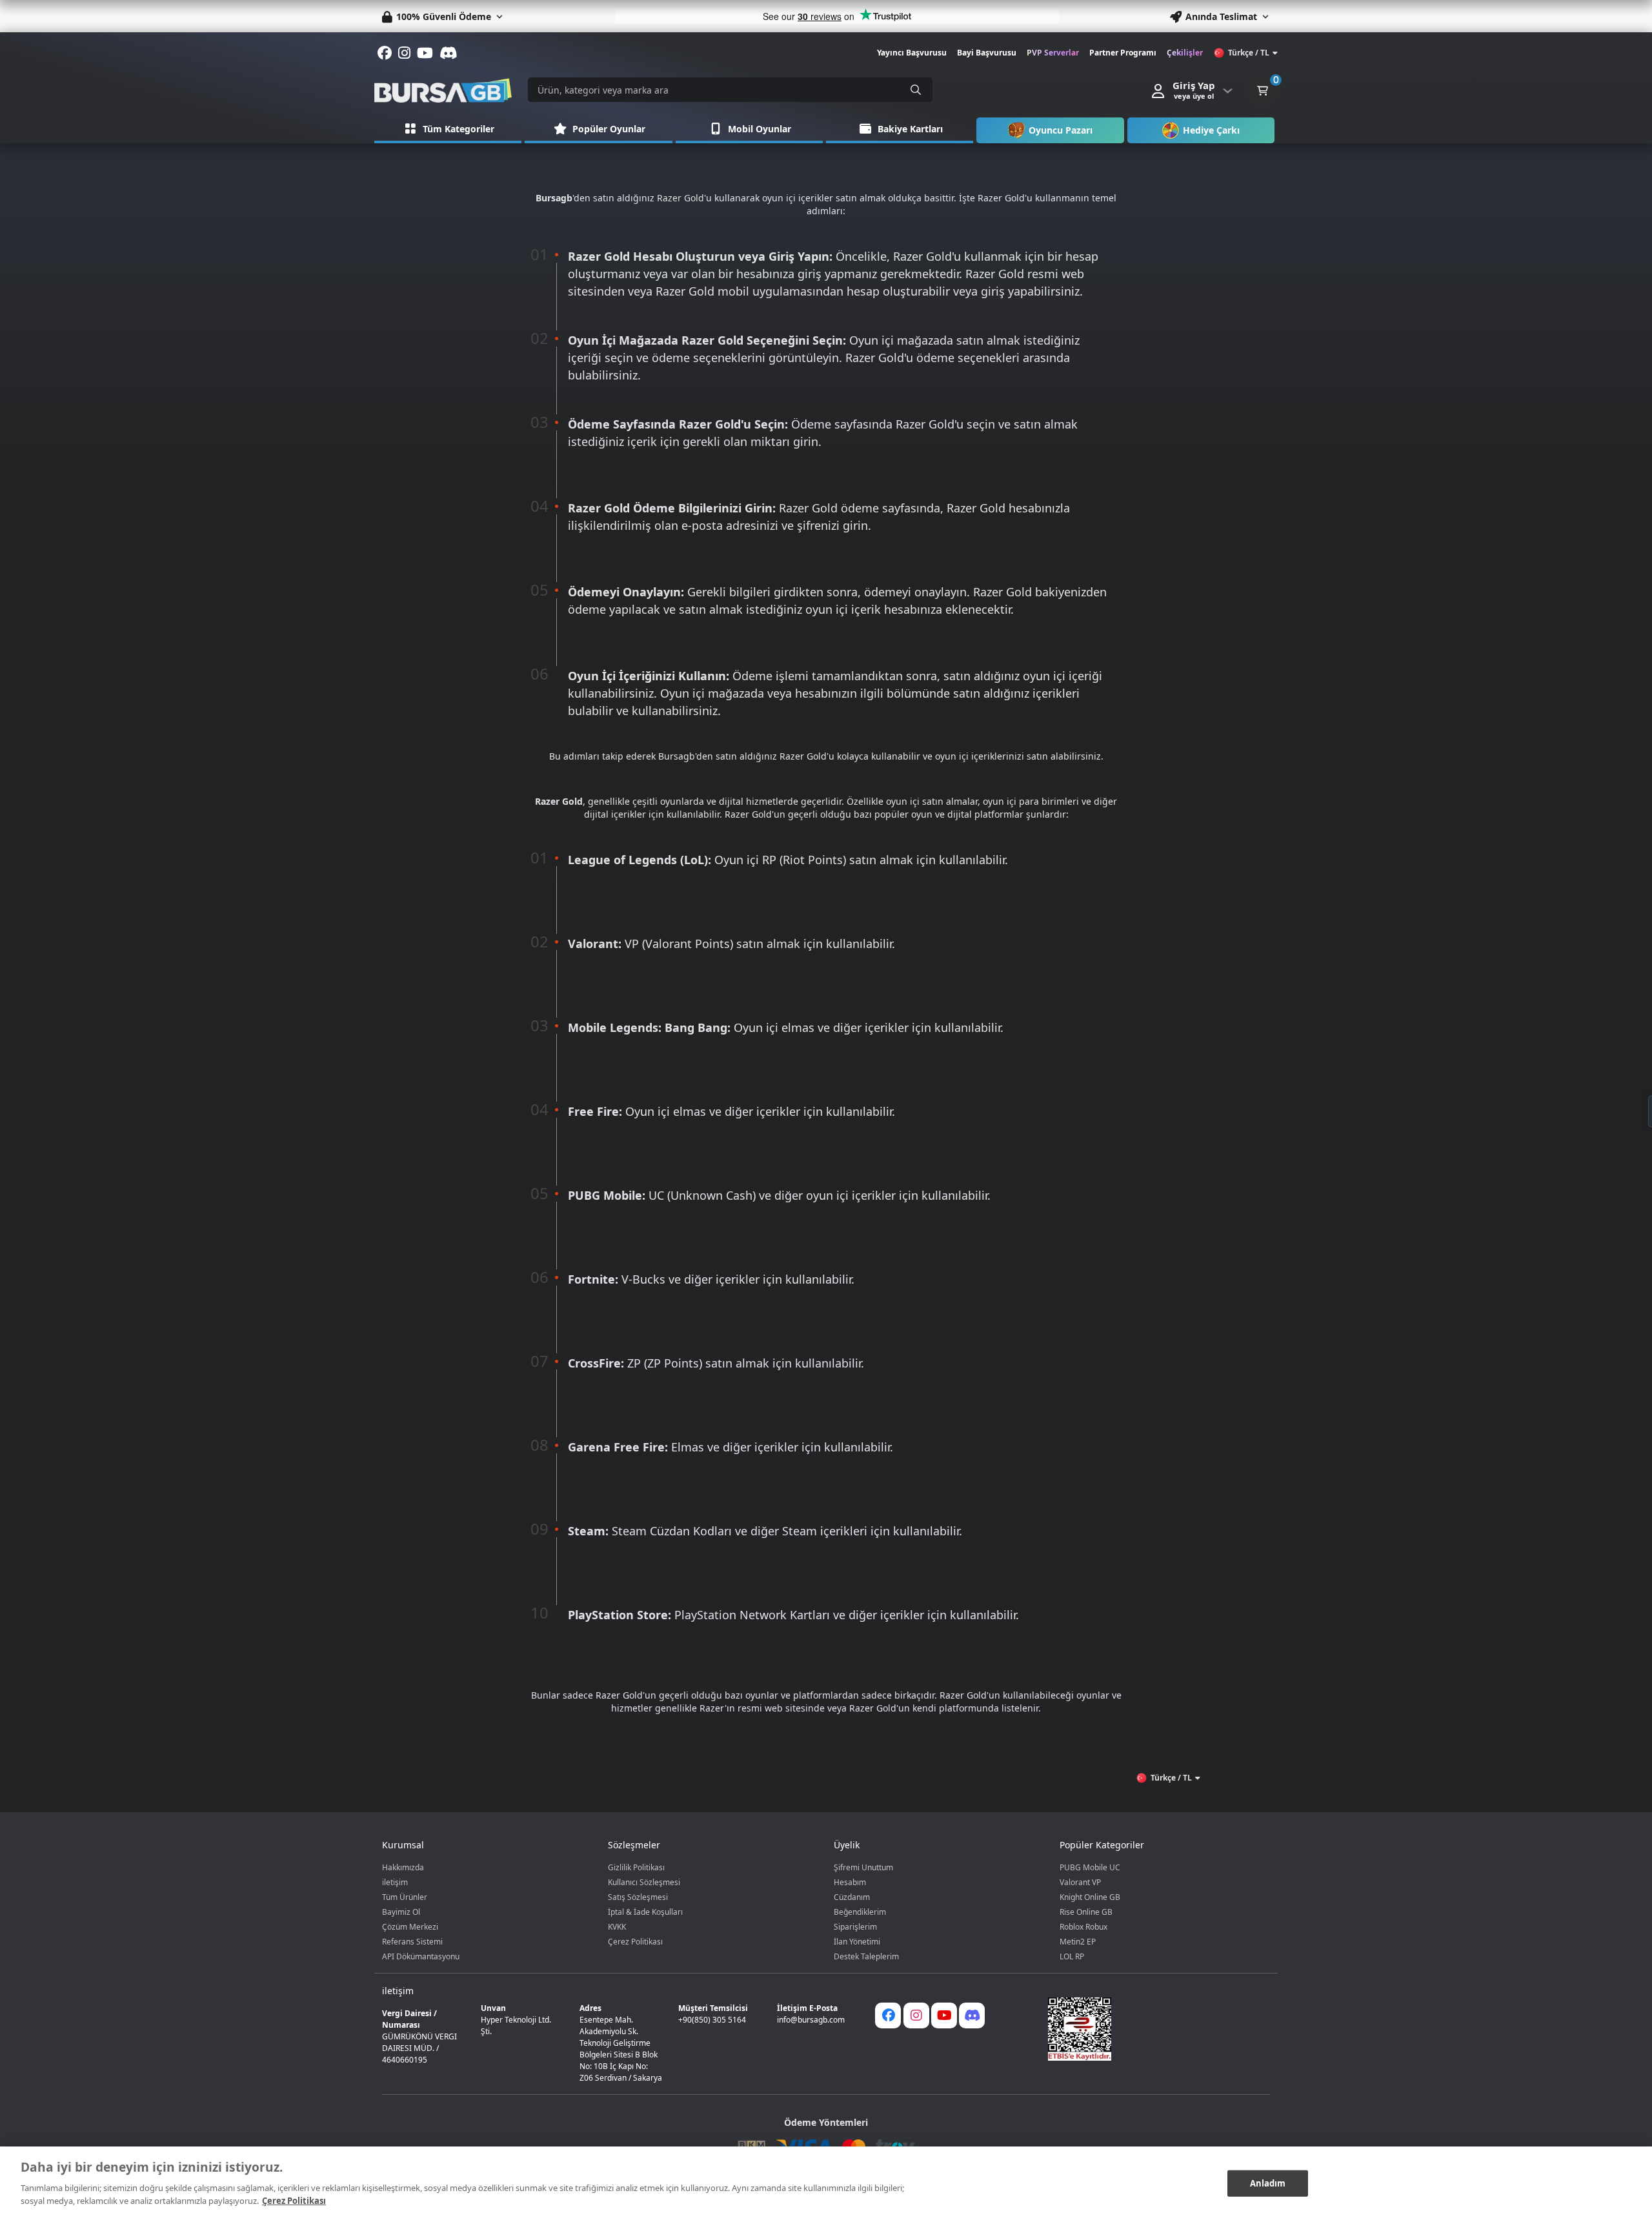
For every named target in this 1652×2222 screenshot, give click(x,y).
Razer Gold (680, 198)
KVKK (617, 1927)
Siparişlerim (855, 1927)
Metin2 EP (1078, 1942)
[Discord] (972, 2015)
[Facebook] (888, 2015)
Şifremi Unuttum (863, 1867)
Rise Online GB (1086, 1912)
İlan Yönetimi (857, 1942)
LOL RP (1072, 1956)
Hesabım (850, 1882)
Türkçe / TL (1249, 53)
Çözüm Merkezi (410, 1927)
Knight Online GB (1090, 1897)
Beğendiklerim (860, 1912)
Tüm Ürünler (405, 1897)
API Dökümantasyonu (421, 1956)
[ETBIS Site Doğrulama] (1151, 2029)
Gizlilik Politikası (636, 1867)
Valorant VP (1080, 1882)
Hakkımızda (403, 1867)
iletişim (395, 1882)
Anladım (1268, 2183)
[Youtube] (944, 2015)
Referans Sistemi (412, 1942)
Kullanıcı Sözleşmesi (644, 1882)
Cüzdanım (852, 1897)
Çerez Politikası (635, 1942)
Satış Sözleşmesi (638, 1897)
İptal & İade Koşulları (645, 1912)
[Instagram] (916, 2015)
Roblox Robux (1083, 1927)
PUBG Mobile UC (1090, 1867)
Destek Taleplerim (866, 1956)
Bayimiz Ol (401, 1912)
